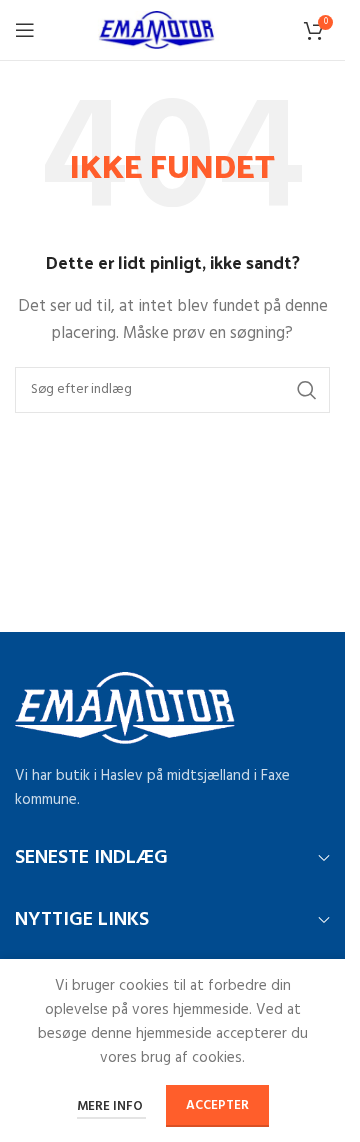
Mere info (111, 1106)
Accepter (217, 1105)
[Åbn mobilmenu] (25, 30)
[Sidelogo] (172, 30)
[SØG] (307, 390)
